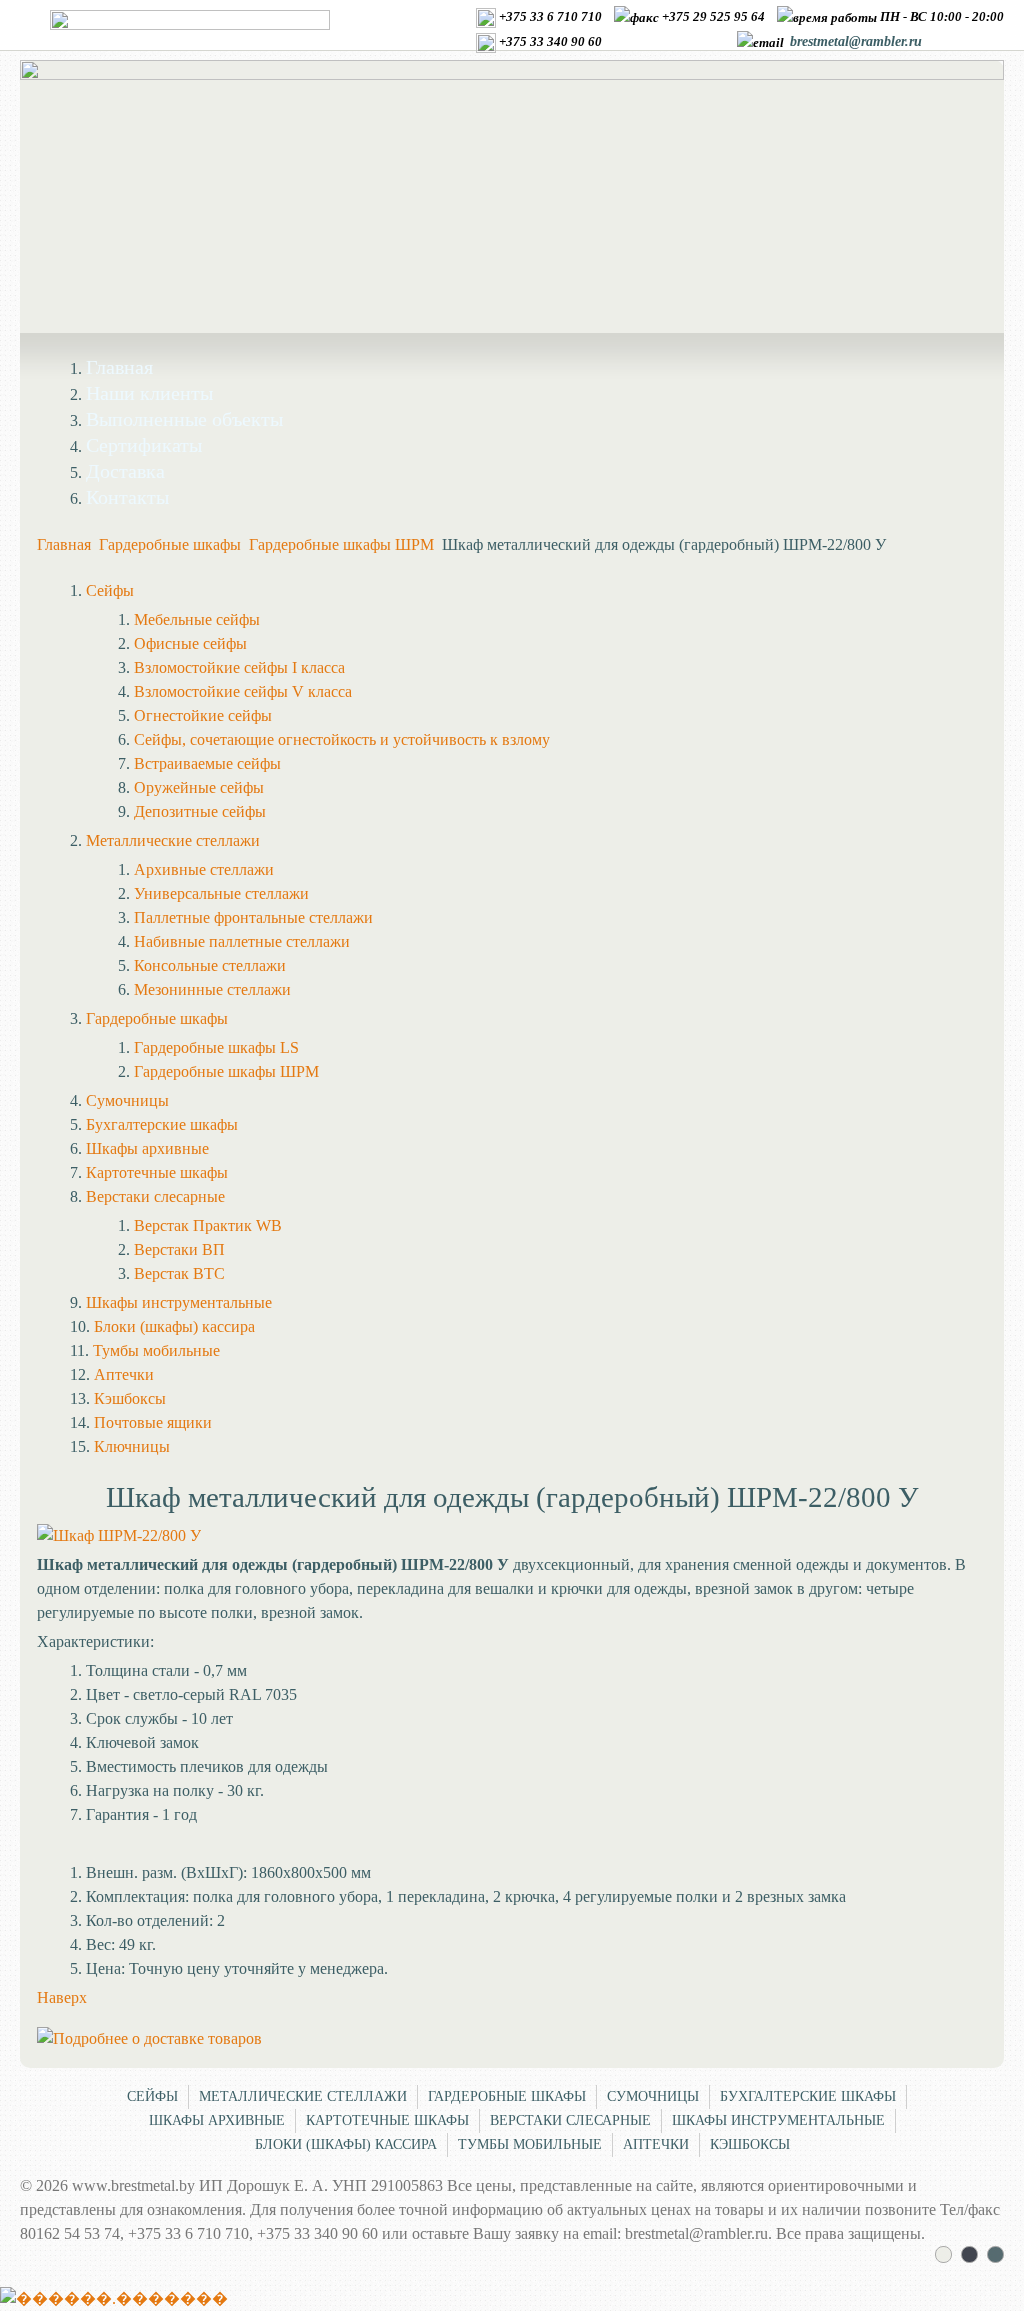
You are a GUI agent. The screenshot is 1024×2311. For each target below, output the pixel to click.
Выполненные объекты (184, 419)
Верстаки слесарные (570, 2120)
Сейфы (152, 2096)
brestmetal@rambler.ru (856, 41)
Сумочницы (653, 2096)
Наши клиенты (149, 393)
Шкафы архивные (217, 2120)
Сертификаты (144, 445)
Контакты (127, 497)
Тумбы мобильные (530, 2144)
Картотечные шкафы (387, 2120)
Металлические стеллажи (303, 2096)
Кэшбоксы (750, 2144)
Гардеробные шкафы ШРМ (341, 544)
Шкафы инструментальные (778, 2120)
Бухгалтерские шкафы (808, 2096)
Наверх (62, 1997)
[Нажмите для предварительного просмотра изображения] (119, 1535)
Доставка (125, 471)
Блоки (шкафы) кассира (346, 2144)
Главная (119, 367)
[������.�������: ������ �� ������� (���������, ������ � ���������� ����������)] (114, 2299)
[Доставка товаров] (149, 2038)
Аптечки (656, 2144)
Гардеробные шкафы (170, 544)
